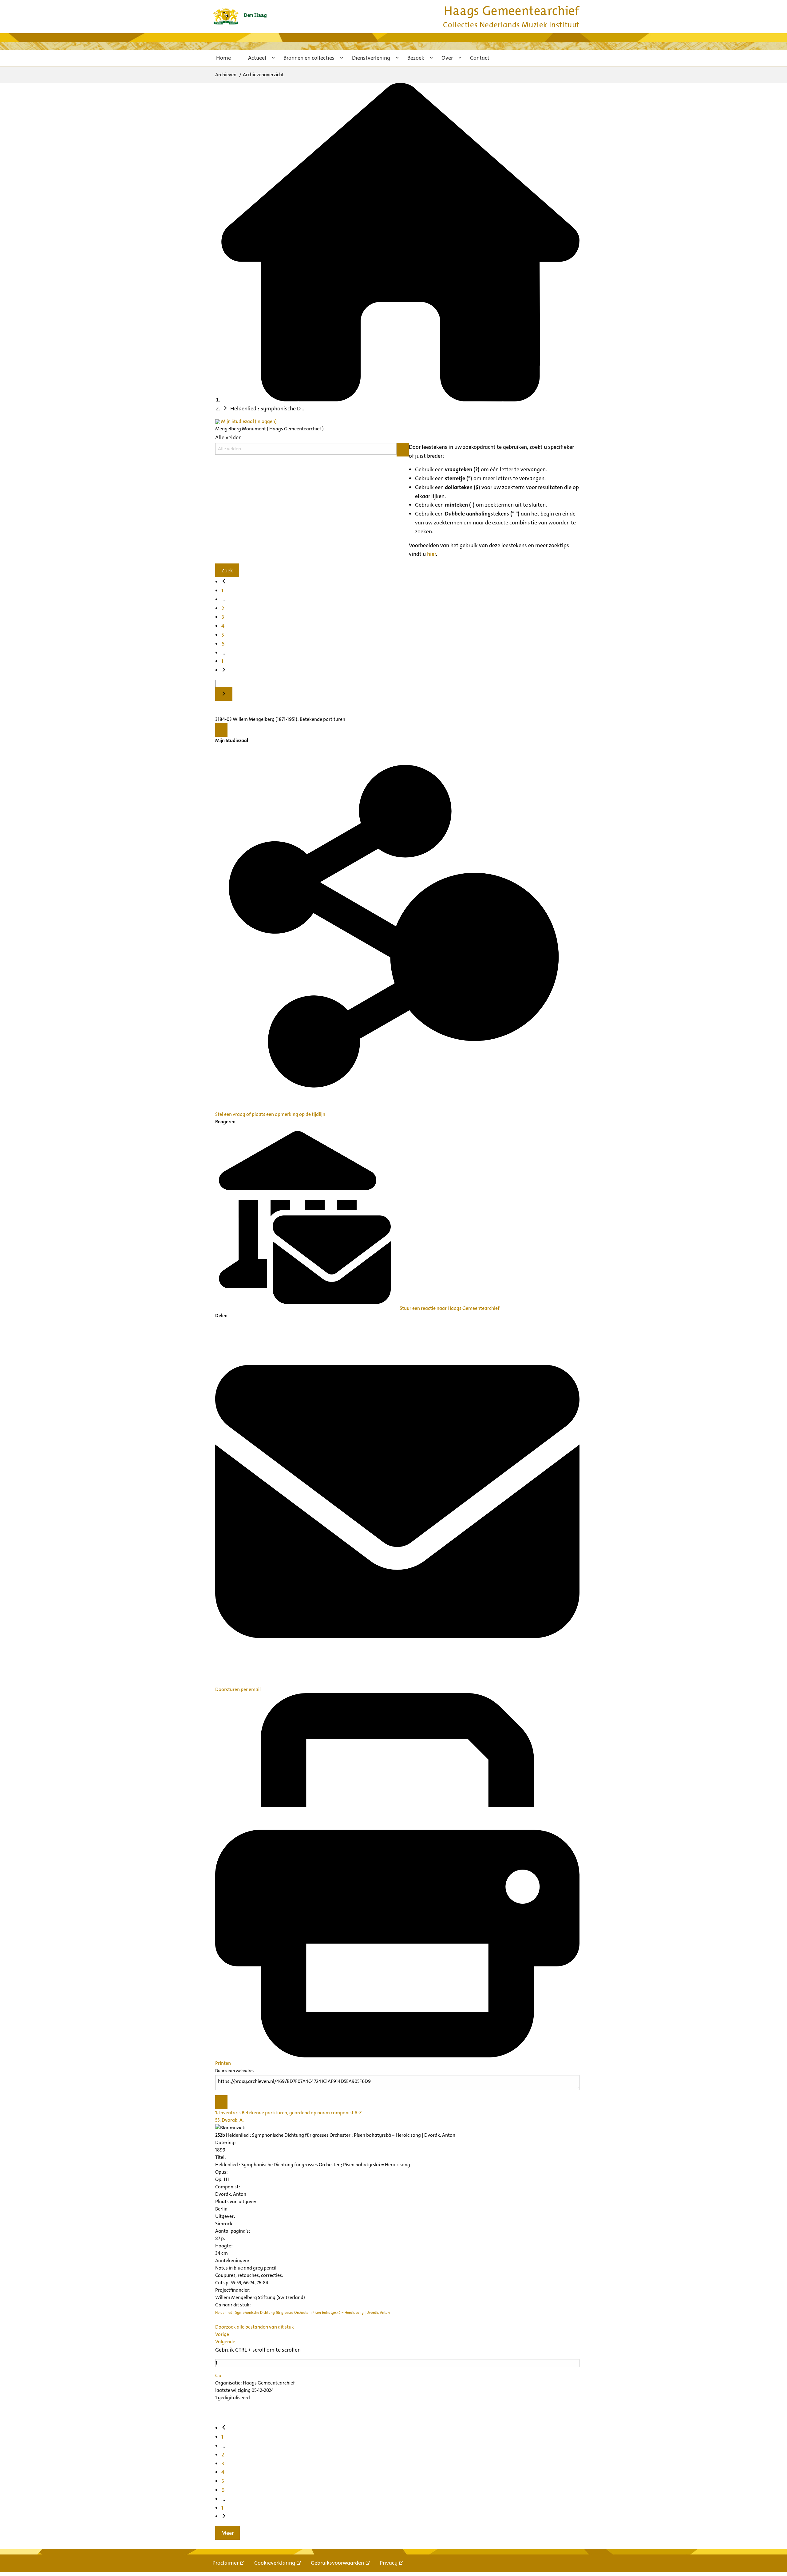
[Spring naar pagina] (224, 694)
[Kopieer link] (221, 2102)
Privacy (389, 2563)
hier (431, 554)
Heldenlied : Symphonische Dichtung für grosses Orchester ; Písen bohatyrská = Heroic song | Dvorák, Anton (303, 2313)
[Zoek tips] (403, 450)
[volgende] (224, 670)
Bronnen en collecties (309, 58)
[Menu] (221, 730)
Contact (480, 58)
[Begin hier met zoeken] (400, 400)
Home (223, 58)
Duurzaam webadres (235, 2071)
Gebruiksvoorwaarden (337, 2563)
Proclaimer (225, 2563)
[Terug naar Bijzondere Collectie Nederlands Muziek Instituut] (240, 16)
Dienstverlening (371, 58)
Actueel (257, 58)
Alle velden (228, 437)
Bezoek (416, 58)
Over (447, 58)
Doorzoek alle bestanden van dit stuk (255, 2327)
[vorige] (224, 582)
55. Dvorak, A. (229, 2120)
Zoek (227, 571)
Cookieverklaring (275, 2563)
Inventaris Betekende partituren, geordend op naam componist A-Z (289, 2113)
